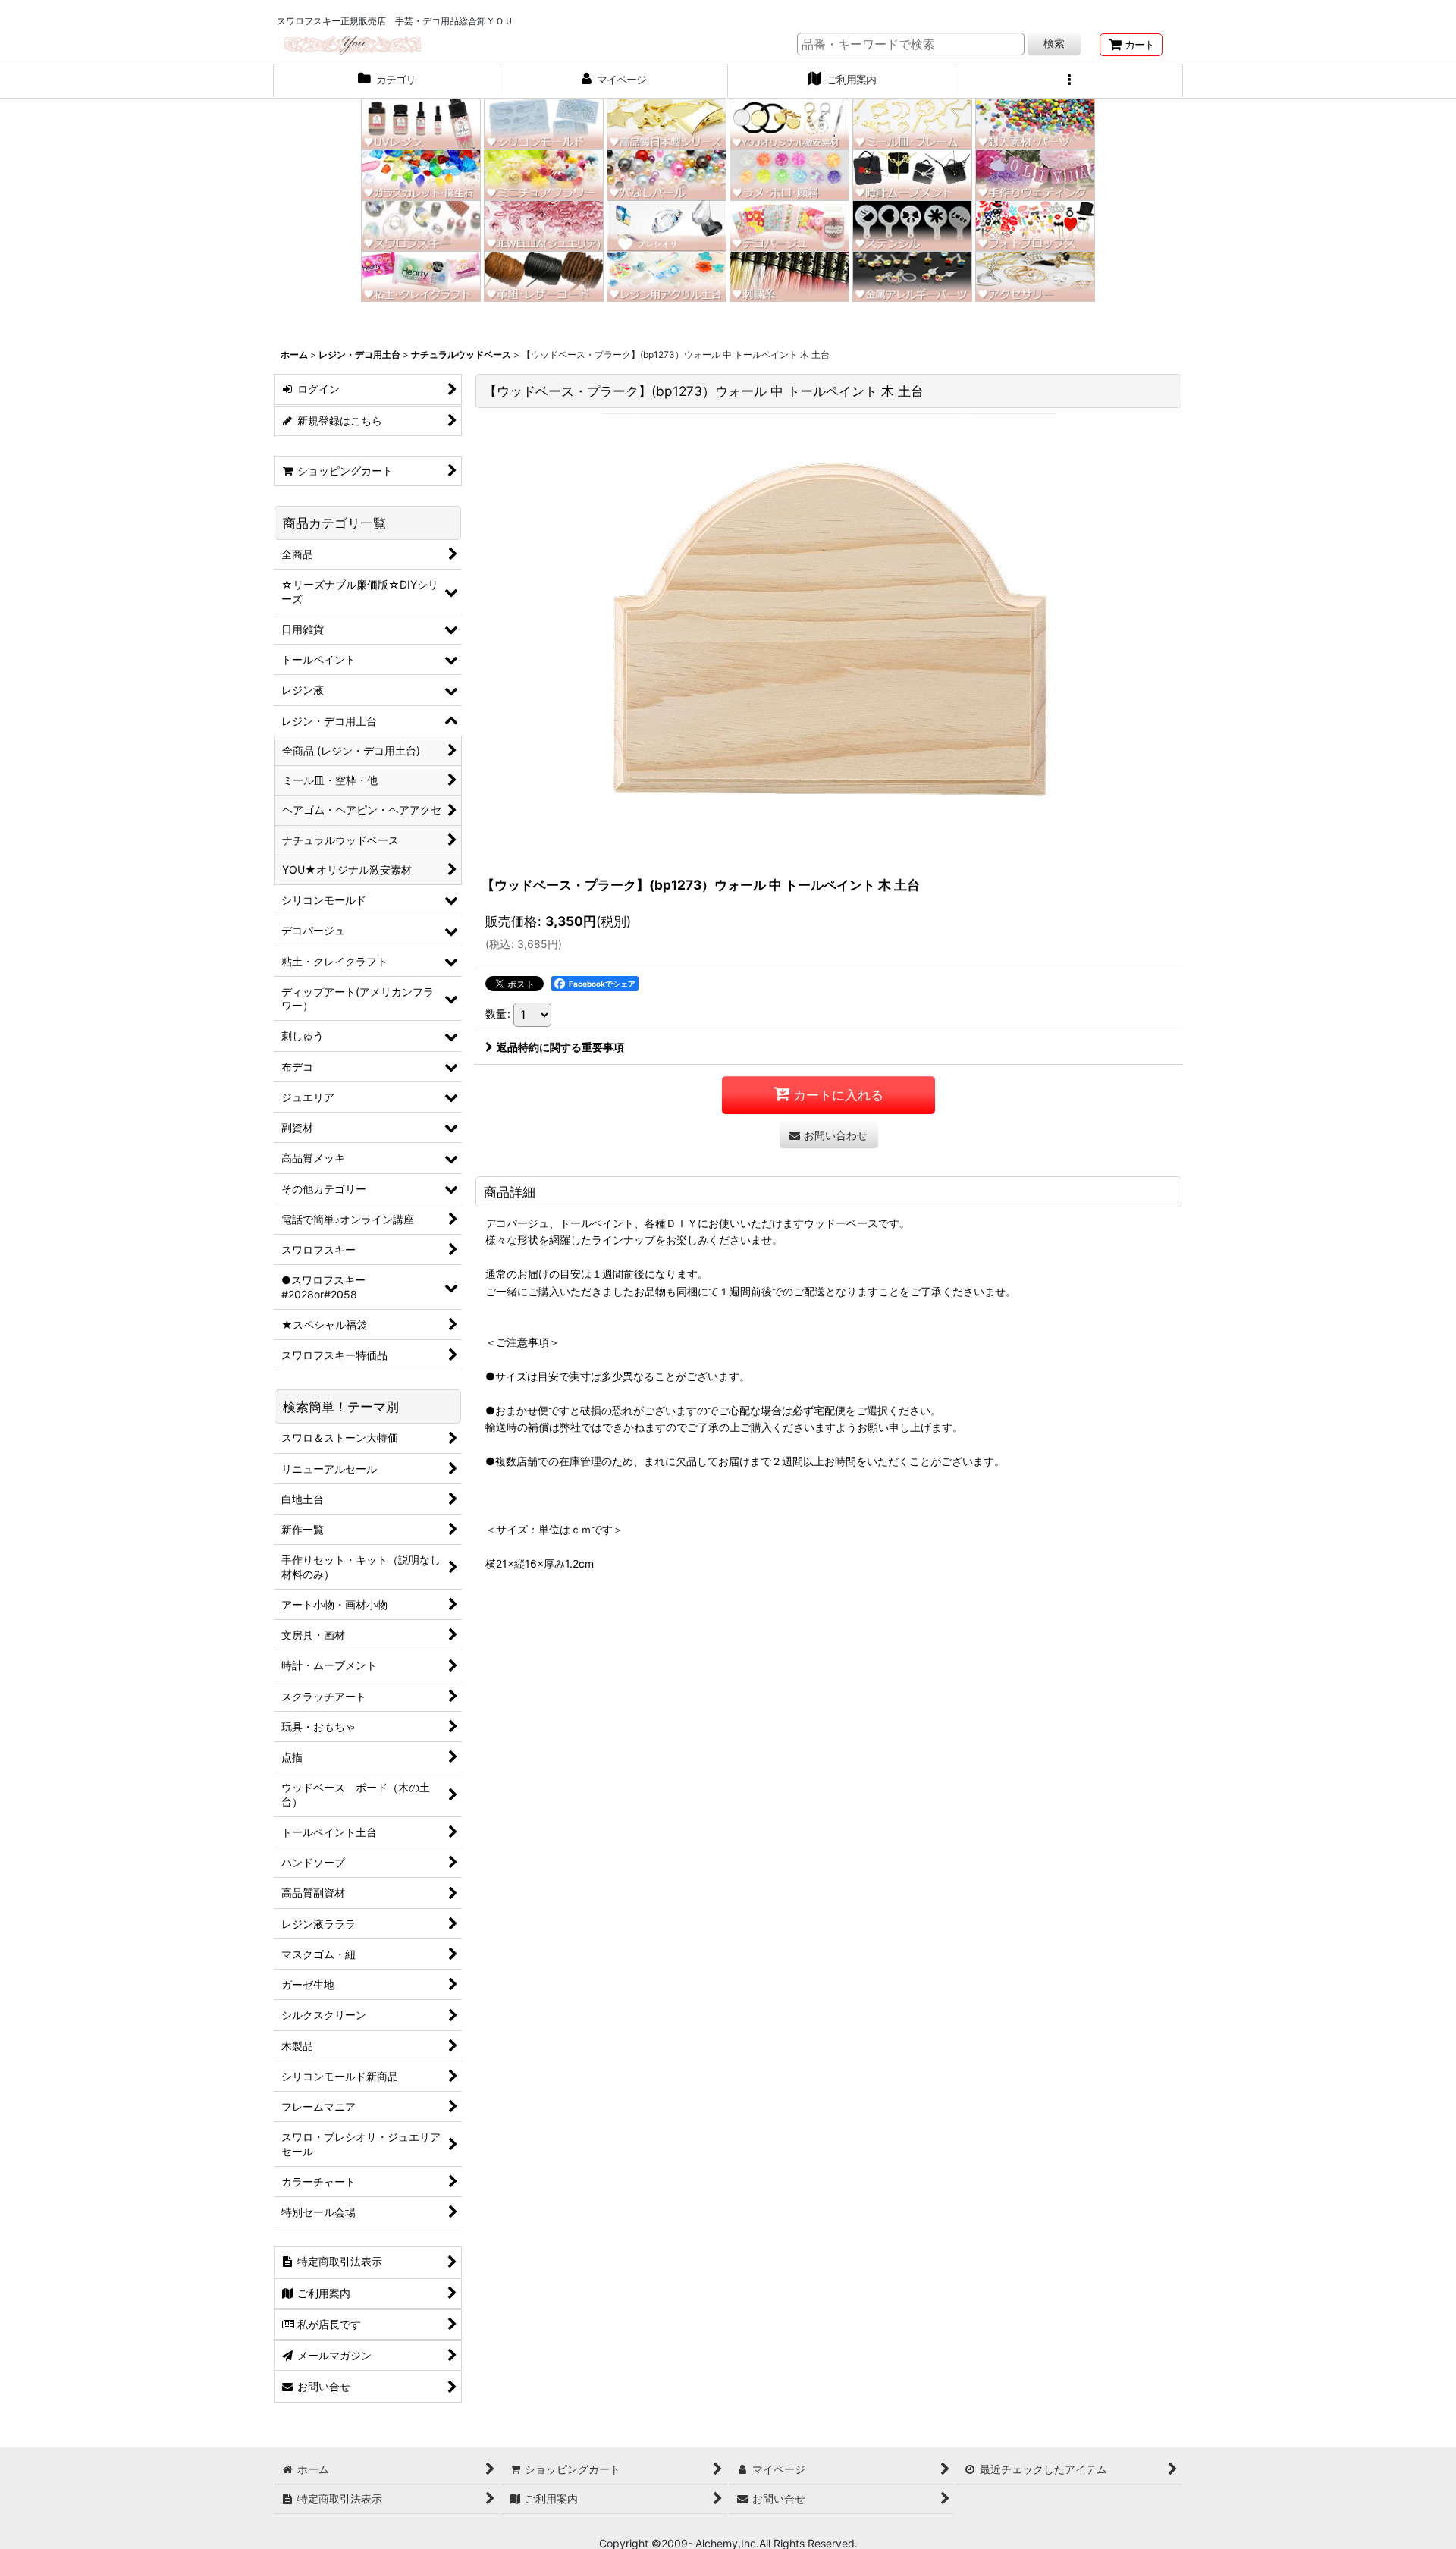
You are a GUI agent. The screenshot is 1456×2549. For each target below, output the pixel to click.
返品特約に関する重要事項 (560, 1047)
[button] (1069, 81)
